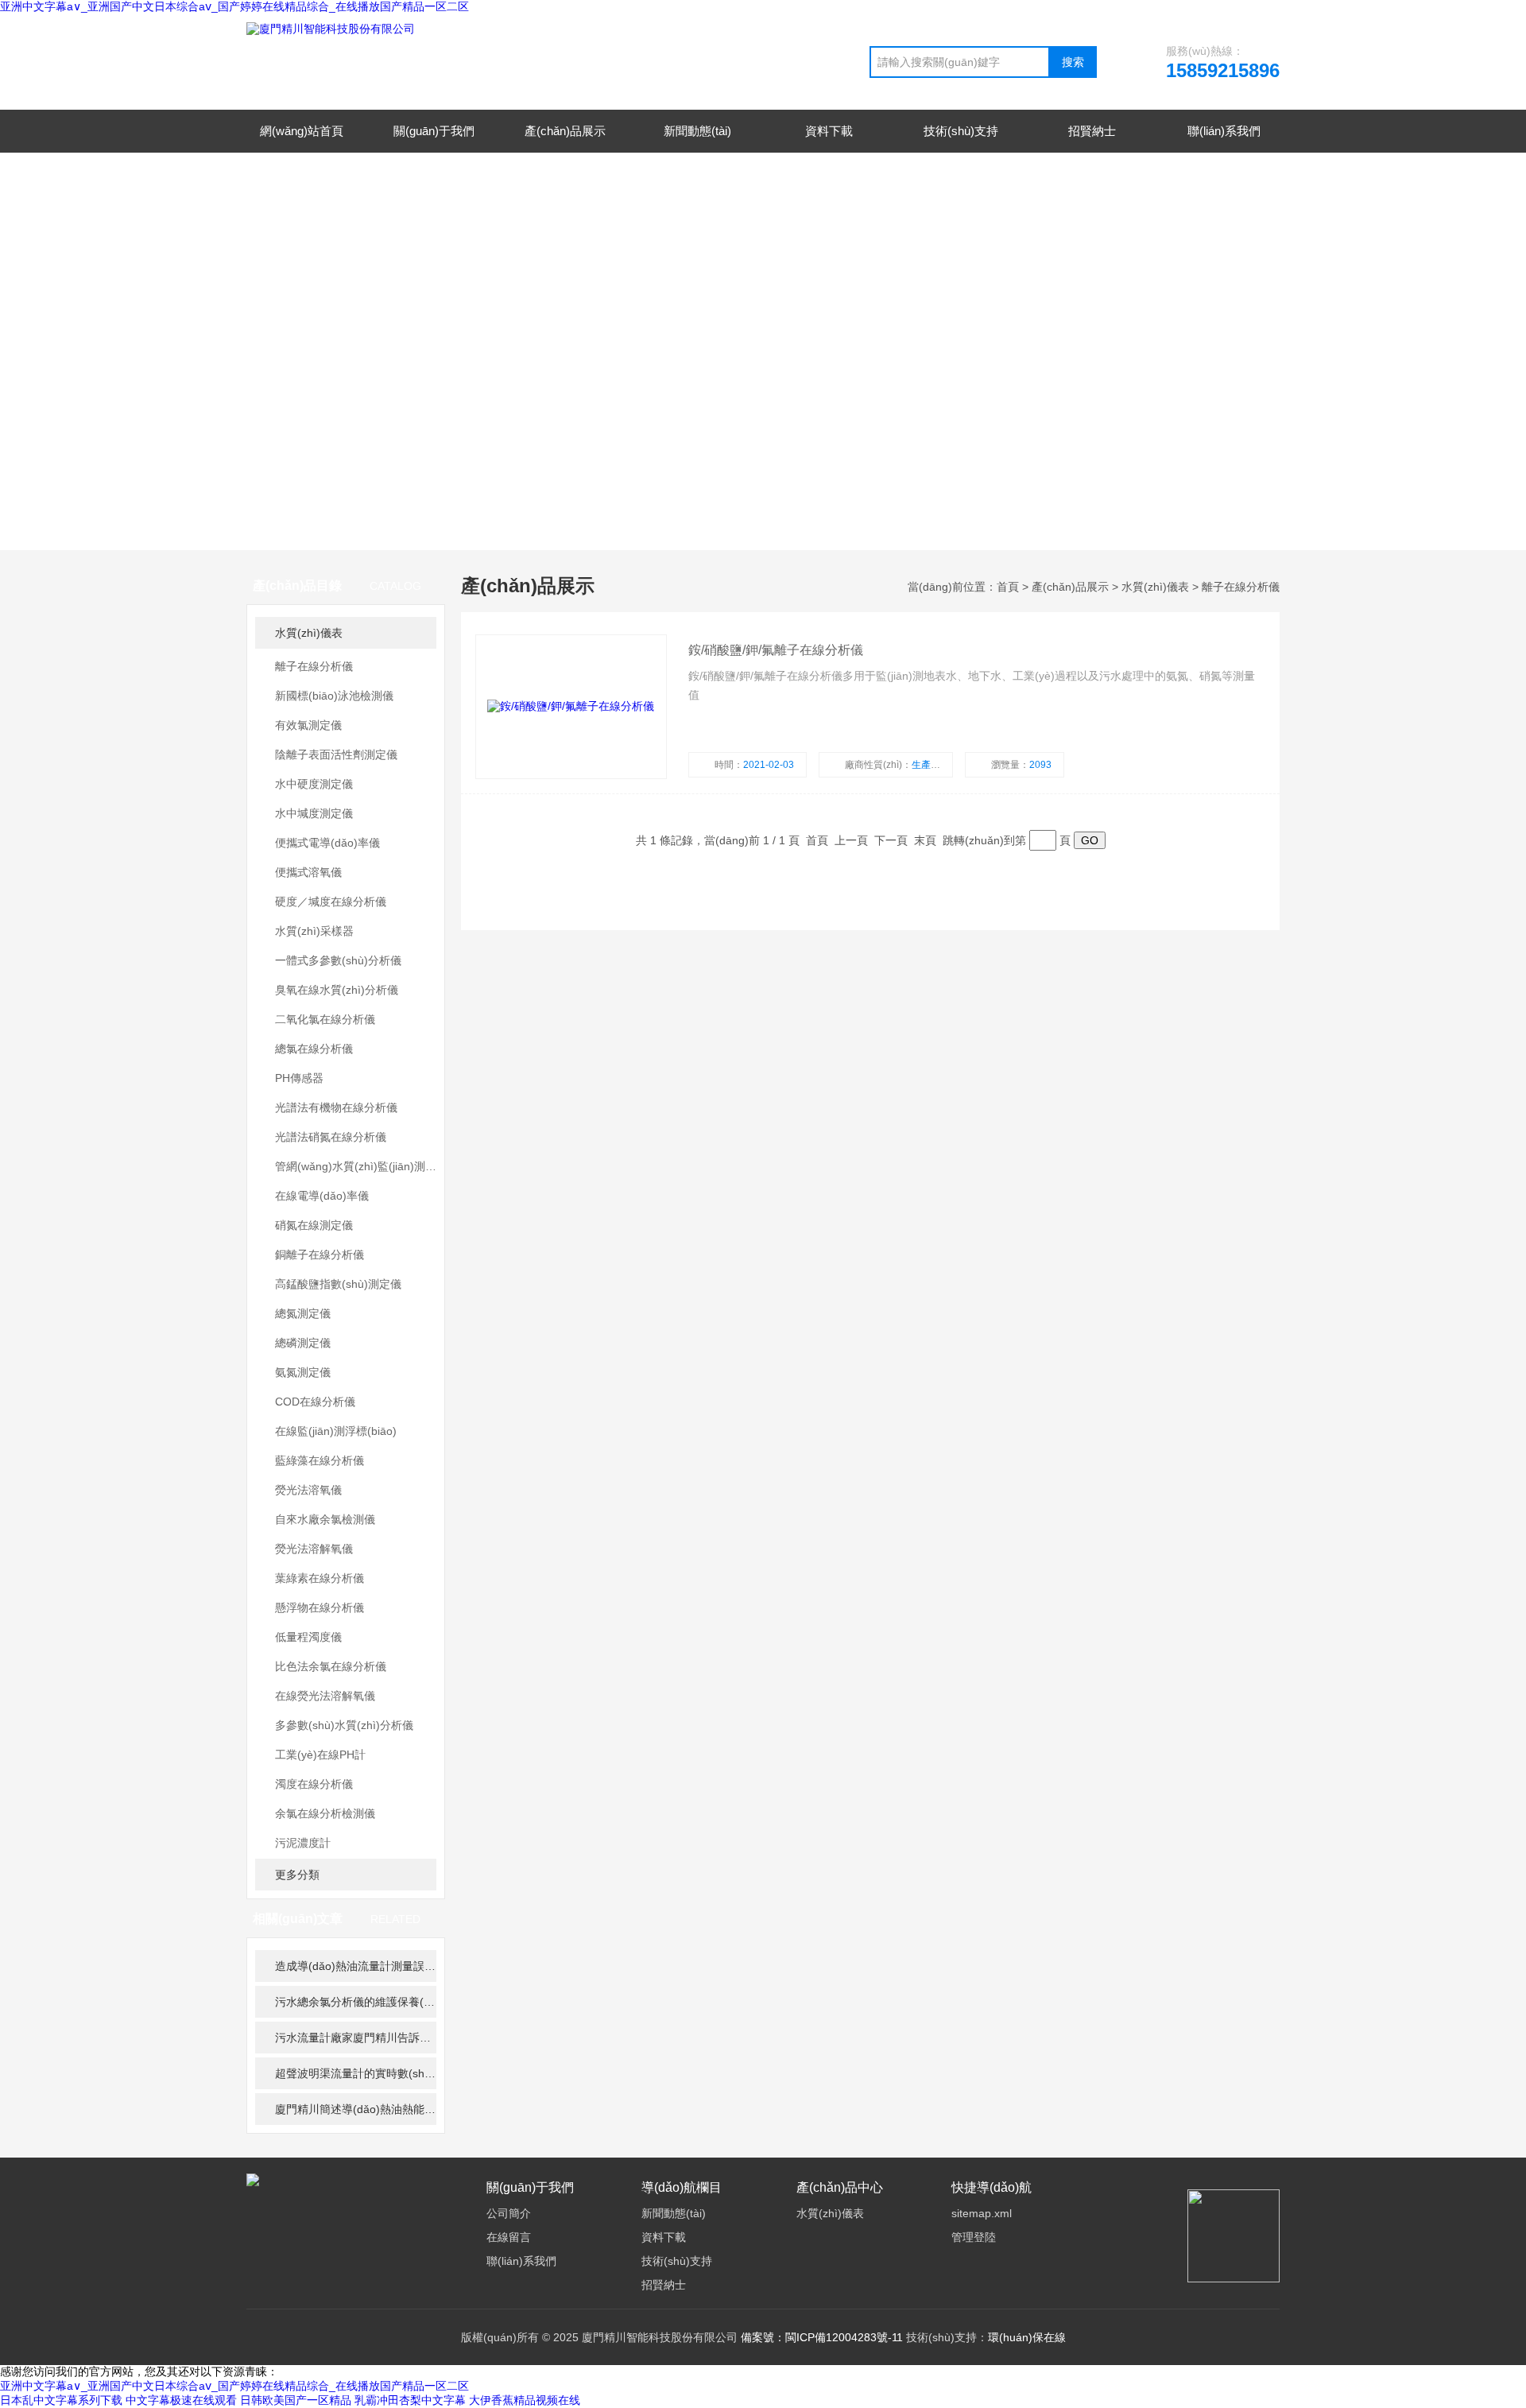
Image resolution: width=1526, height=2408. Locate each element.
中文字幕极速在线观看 (181, 2400)
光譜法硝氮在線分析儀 (331, 1137)
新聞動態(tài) (697, 131)
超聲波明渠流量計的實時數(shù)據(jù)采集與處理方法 (356, 2073)
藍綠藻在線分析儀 (320, 1460)
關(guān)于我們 (434, 131)
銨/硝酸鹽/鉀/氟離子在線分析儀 (776, 650)
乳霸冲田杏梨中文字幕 (410, 2400)
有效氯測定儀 (308, 725)
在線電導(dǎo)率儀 (322, 1196)
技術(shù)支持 (961, 131)
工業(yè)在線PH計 (320, 1755)
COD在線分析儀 (315, 1402)
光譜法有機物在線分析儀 (336, 1107)
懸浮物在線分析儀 (320, 1607)
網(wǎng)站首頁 (302, 131)
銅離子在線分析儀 (320, 1254)
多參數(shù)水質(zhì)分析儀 (344, 1725)
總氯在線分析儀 (314, 1049)
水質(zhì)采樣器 (314, 931)
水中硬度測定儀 (314, 784)
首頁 (1008, 587)
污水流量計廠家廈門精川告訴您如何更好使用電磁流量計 (356, 2038)
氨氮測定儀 (303, 1372)
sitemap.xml (982, 2213)
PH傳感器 (299, 1078)
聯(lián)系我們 (1224, 131)
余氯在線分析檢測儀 (325, 1813)
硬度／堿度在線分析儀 (331, 902)
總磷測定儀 (303, 1343)
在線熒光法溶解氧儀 (325, 1696)
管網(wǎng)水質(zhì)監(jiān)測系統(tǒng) (356, 1166)
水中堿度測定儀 (314, 813)
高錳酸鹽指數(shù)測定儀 (338, 1284)
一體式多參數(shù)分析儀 (338, 960)
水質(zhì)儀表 (309, 633)
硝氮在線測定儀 (314, 1225)
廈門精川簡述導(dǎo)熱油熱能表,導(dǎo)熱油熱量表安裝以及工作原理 (356, 2109)
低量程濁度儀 (308, 1637)
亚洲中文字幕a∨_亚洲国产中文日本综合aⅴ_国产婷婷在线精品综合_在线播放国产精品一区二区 (234, 6)
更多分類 (297, 1875)
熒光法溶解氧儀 (314, 1549)
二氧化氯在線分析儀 (325, 1019)
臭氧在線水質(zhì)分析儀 (337, 990)
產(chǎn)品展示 (565, 131)
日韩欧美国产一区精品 (296, 2400)
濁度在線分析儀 (314, 1784)
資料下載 (829, 131)
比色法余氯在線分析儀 (331, 1666)
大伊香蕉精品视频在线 (525, 2400)
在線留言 (509, 2237)
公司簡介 (509, 2213)
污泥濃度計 (303, 1843)
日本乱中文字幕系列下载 (61, 2400)
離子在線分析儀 (314, 666)
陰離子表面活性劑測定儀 (336, 754)
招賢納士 (1092, 131)
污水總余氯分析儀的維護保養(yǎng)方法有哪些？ (356, 2002)
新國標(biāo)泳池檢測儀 (334, 696)
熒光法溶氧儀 (308, 1490)
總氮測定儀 (303, 1313)
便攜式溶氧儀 (308, 872)
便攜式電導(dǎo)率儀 (327, 843)
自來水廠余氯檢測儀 (325, 1519)
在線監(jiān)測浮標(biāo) (336, 1431)
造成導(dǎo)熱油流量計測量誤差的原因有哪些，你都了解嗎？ (356, 1966)
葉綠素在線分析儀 (320, 1578)
